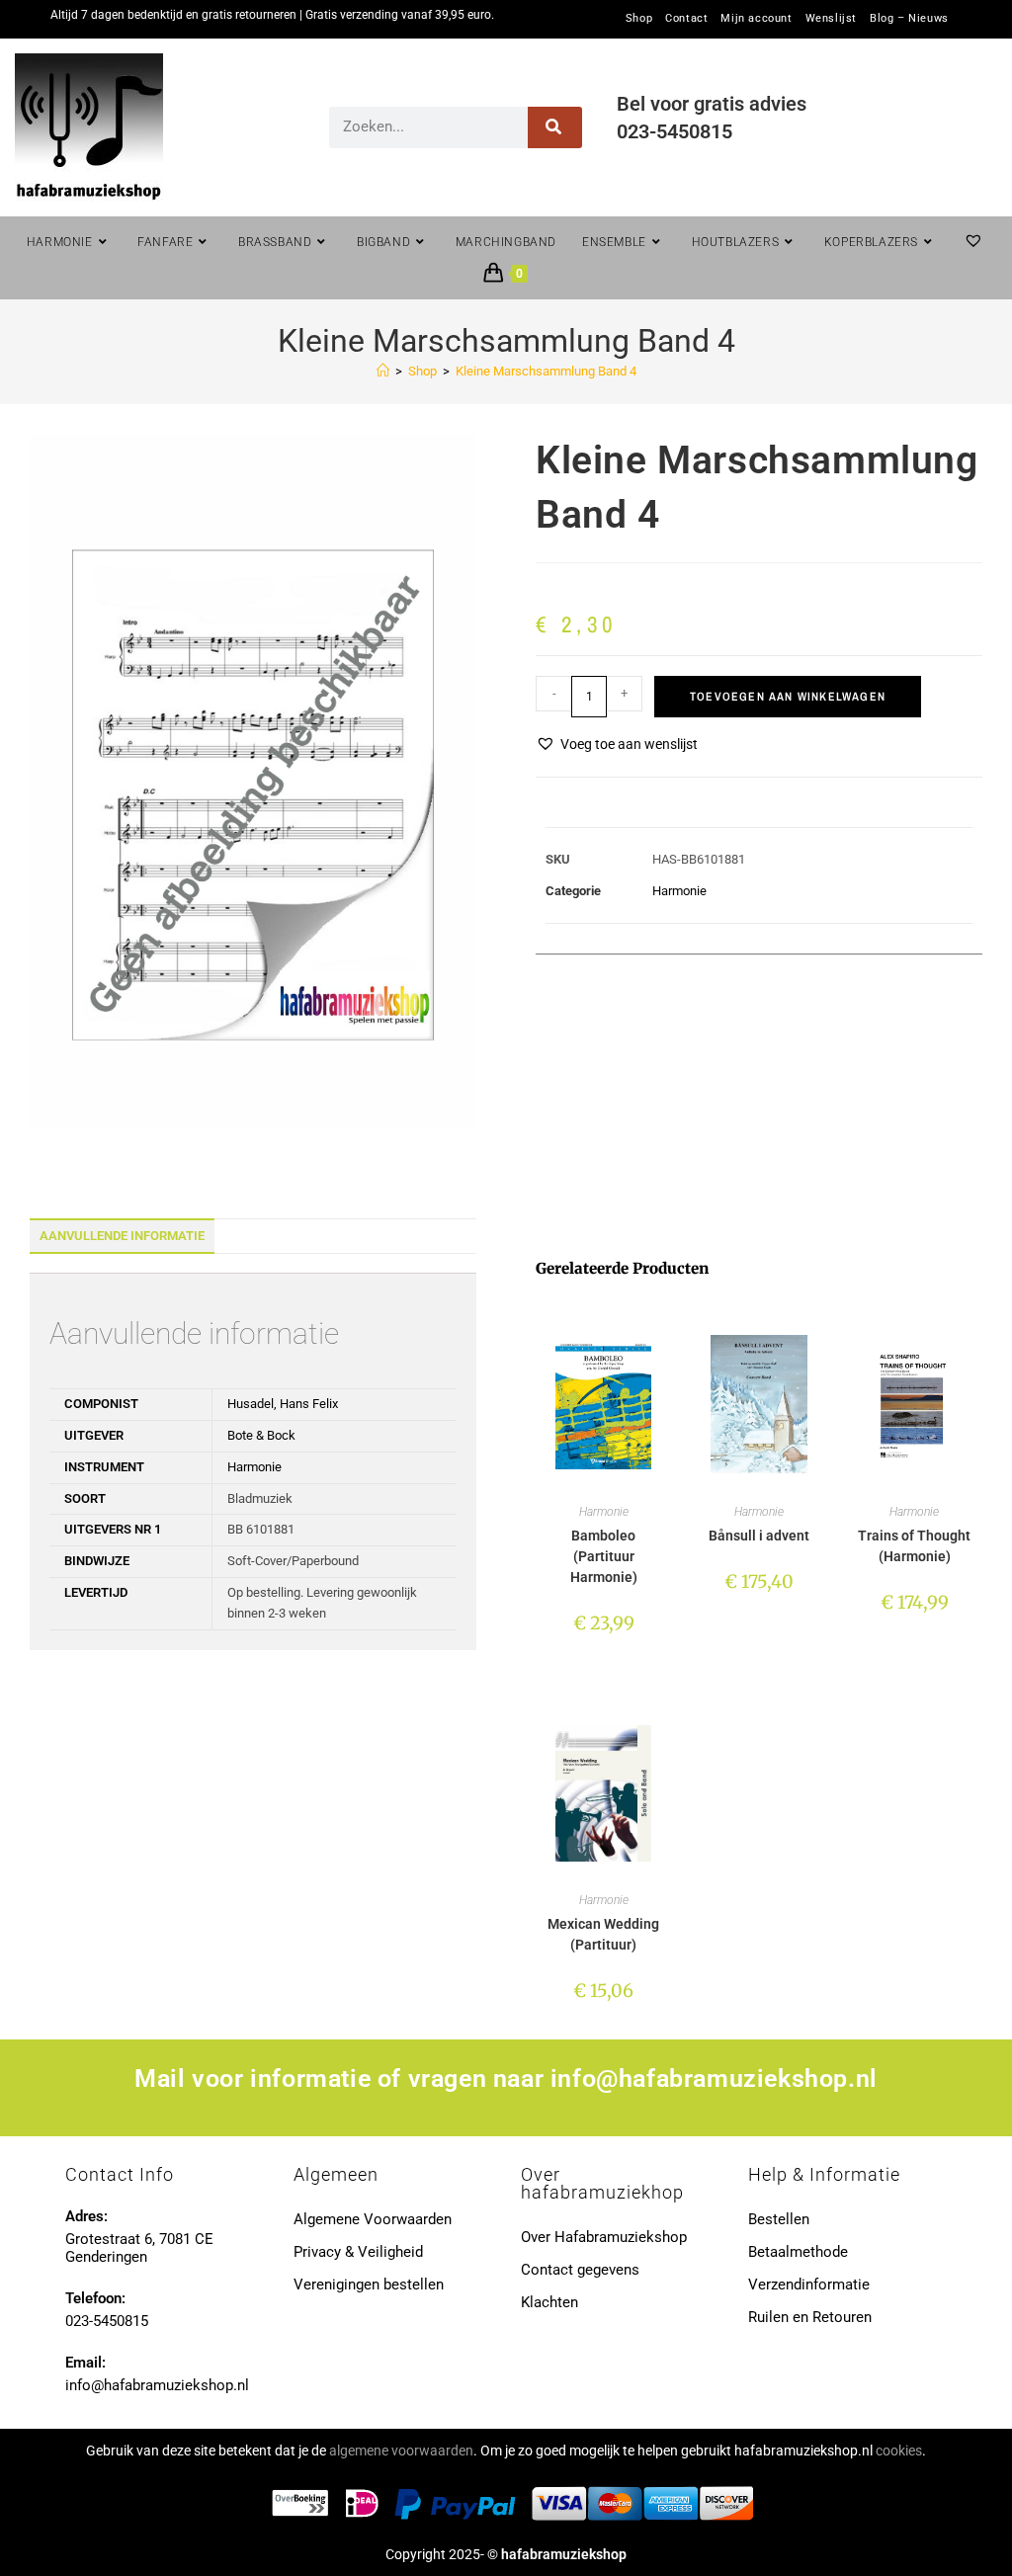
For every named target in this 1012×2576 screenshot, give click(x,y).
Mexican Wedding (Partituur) (603, 1934)
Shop (639, 19)
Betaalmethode (798, 2252)
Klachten (549, 2302)
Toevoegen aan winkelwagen (788, 697)
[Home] (383, 371)
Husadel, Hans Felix (283, 1404)
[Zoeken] (555, 127)
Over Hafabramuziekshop (604, 2237)
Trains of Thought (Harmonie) (914, 1546)
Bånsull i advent (759, 1536)
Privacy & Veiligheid (358, 2252)
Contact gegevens (580, 2270)
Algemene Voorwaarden (373, 2219)
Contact (686, 19)
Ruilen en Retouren (810, 2317)
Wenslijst (831, 19)
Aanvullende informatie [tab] (122, 1236)
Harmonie (679, 891)
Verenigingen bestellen (369, 2285)
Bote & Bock (261, 1435)
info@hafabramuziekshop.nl (714, 2078)
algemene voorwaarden (401, 2451)
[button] (617, 745)
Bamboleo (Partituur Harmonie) (604, 1556)
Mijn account (756, 19)
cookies (899, 2451)
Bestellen (779, 2219)
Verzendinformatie (809, 2285)
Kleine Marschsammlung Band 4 (546, 371)
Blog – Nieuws (909, 19)
